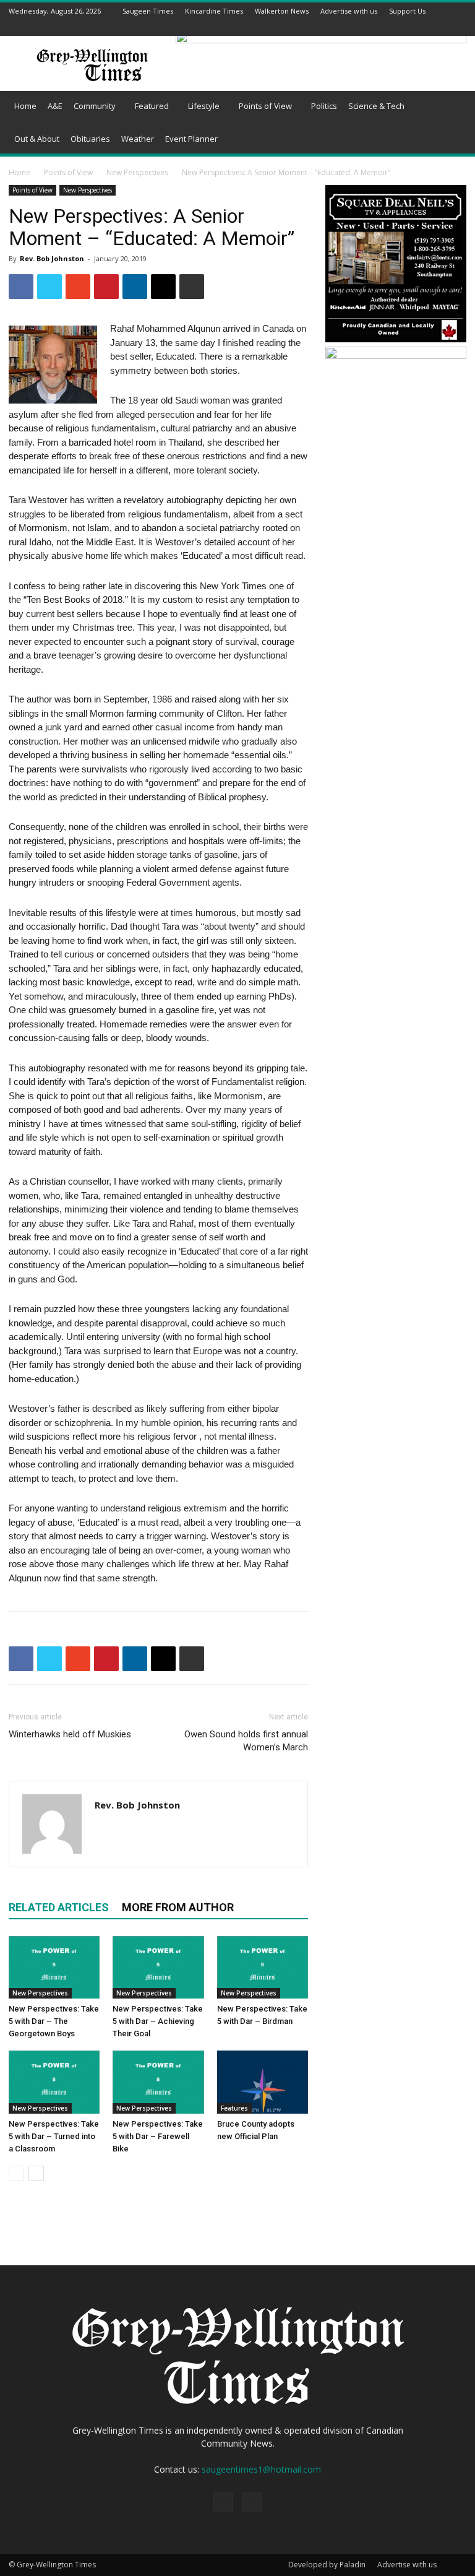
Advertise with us (349, 11)
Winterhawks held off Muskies (70, 1734)
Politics (324, 106)
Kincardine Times (214, 11)
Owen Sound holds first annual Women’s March (246, 1741)
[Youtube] (460, 28)
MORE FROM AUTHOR (178, 1907)
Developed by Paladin (327, 2565)
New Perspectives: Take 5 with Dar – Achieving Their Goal (158, 2021)
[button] (451, 106)
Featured (152, 106)
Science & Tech (376, 106)
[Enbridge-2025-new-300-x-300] (396, 356)
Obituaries (90, 139)
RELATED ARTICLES (59, 1907)
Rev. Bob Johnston (52, 258)
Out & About (37, 139)
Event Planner (191, 139)
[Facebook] (444, 28)
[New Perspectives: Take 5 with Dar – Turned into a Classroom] (54, 2082)
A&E (55, 106)
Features (234, 2108)
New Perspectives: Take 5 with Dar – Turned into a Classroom (54, 2136)
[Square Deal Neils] (396, 340)
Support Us (407, 11)
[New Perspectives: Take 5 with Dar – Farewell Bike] (158, 2082)
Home (25, 106)
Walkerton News (282, 11)
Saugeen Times (148, 11)
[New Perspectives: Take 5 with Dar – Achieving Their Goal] (158, 1967)
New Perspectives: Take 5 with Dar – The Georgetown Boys (54, 2021)
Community (95, 106)
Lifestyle (204, 106)
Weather (138, 139)
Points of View (265, 106)
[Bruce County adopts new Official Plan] (263, 2082)
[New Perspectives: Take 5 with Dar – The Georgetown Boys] (54, 1967)
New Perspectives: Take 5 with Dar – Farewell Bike (158, 2136)
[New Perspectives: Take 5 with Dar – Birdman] (263, 1967)
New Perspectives (137, 172)
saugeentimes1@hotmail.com (261, 2469)
